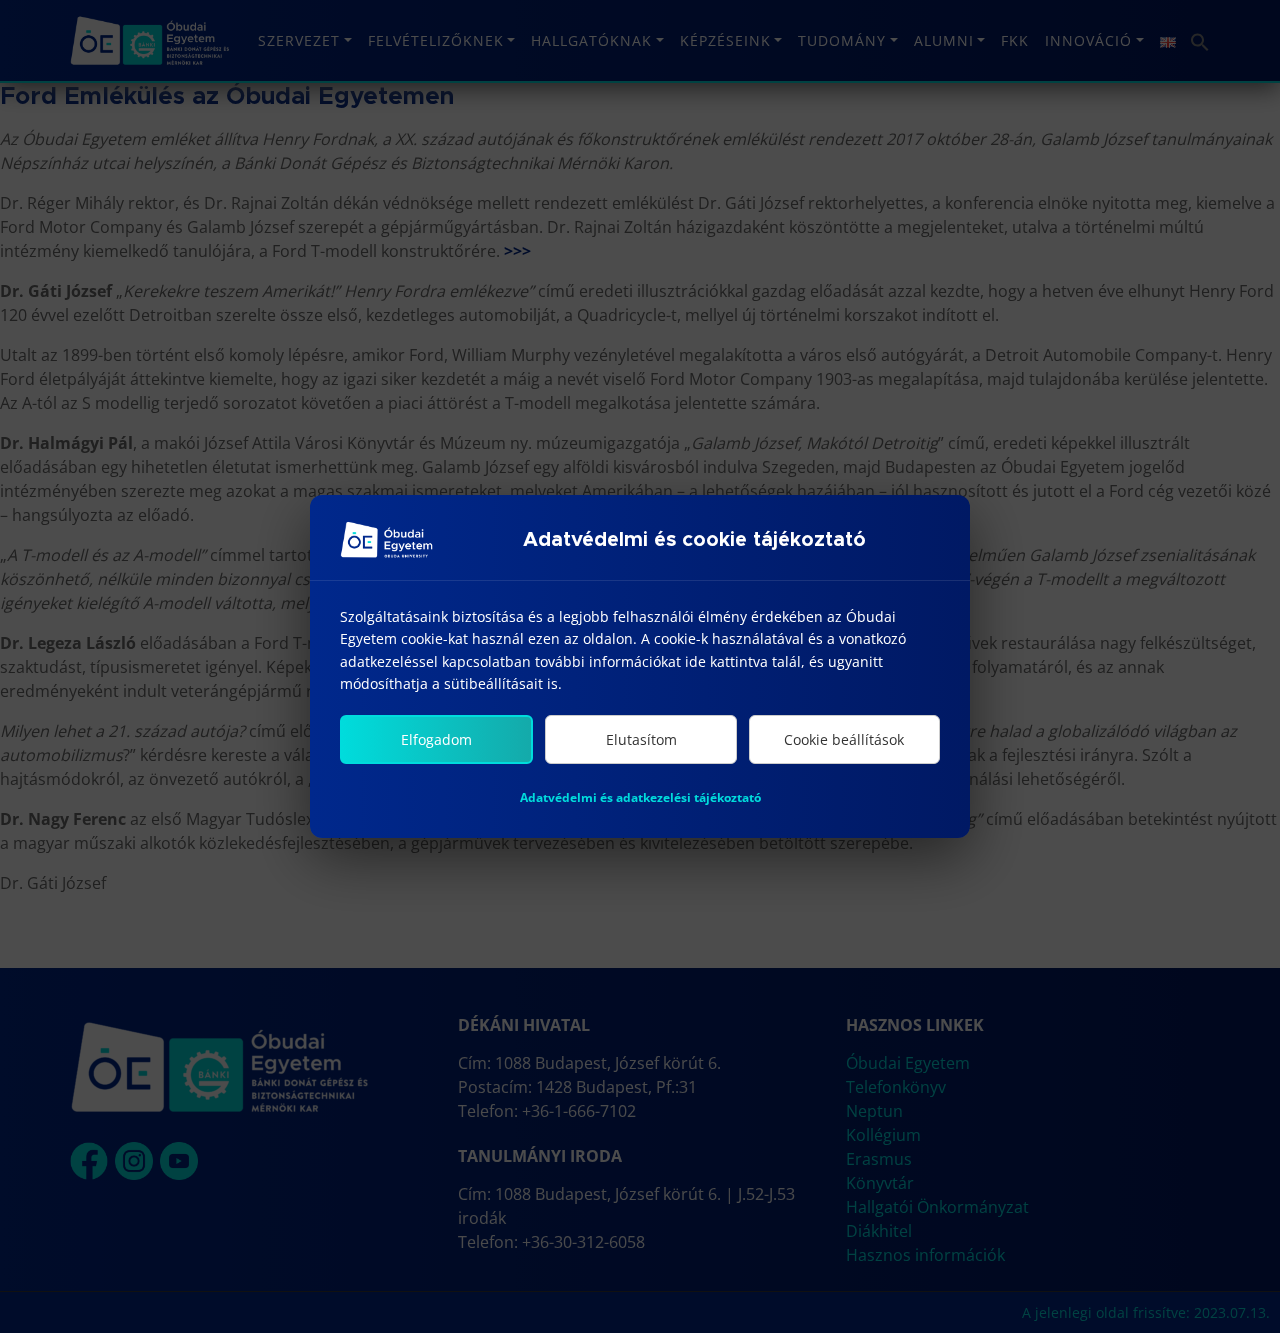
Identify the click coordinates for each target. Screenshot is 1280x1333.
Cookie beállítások (844, 739)
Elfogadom (436, 739)
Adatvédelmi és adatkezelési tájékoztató (640, 797)
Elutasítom (641, 739)
